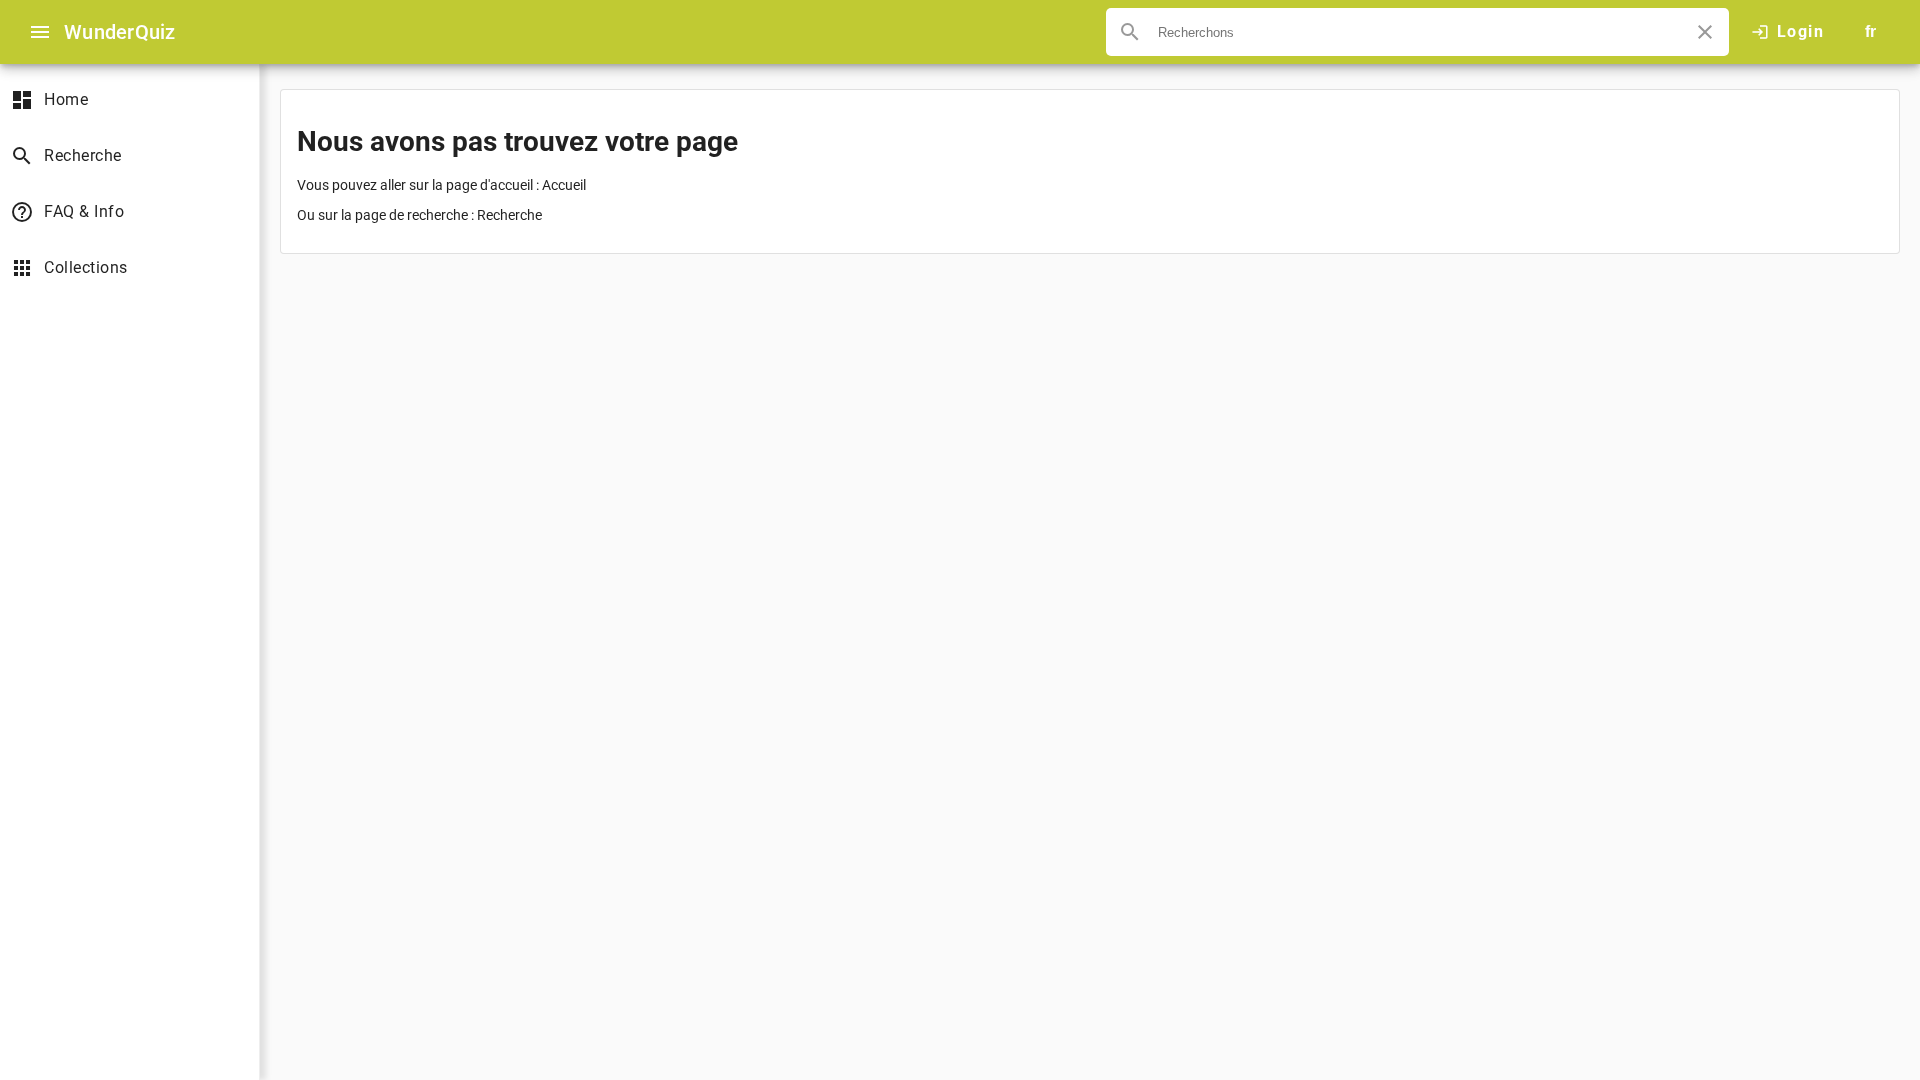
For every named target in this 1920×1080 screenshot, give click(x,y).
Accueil (564, 185)
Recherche (509, 215)
